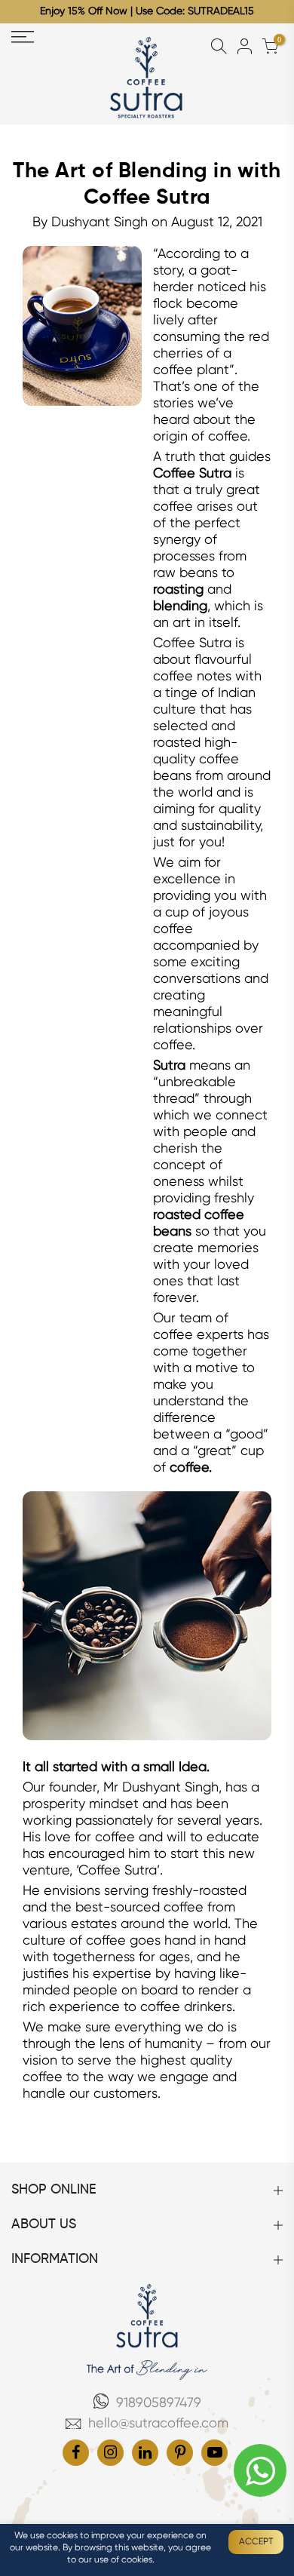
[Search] (219, 47)
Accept (256, 2542)
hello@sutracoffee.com (158, 2424)
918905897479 (159, 2403)
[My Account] (244, 47)
